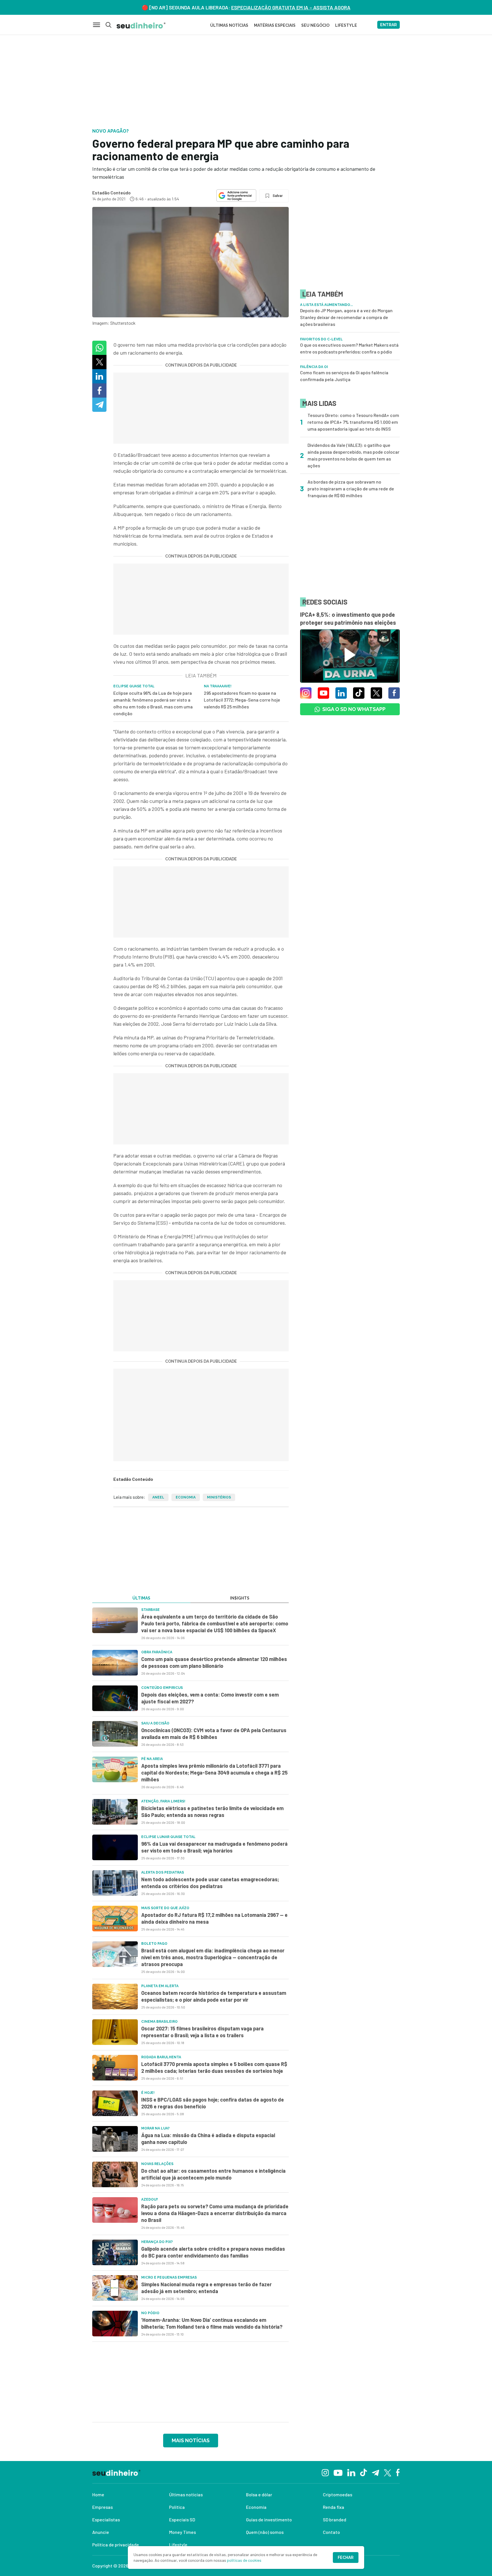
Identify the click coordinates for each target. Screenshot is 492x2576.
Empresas (102, 2507)
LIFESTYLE (346, 25)
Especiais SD (182, 2520)
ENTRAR (389, 25)
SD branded (335, 2520)
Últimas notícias (186, 2494)
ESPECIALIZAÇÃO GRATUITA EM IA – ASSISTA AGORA (291, 7)
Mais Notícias (191, 2440)
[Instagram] (325, 2472)
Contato (331, 2532)
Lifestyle (178, 2545)
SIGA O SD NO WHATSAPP (354, 709)
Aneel (158, 1497)
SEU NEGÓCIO (315, 25)
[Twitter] (388, 2472)
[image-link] (115, 1620)
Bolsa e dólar (259, 2494)
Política (177, 2507)
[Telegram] (375, 2472)
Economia (186, 1497)
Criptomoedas (338, 2494)
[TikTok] (363, 2472)
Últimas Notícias (229, 25)
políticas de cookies (244, 2560)
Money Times (183, 2532)
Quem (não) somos (265, 2532)
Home (98, 2494)
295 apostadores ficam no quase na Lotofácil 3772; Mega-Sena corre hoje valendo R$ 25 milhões (242, 700)
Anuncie (101, 2532)
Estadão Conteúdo (111, 193)
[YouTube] (338, 2472)
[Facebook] (398, 2472)
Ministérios (219, 1497)
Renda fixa (334, 2507)
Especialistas (106, 2520)
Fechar (346, 2558)
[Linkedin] (351, 2472)
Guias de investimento (269, 2520)
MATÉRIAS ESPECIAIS (275, 25)
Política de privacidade (116, 2545)
